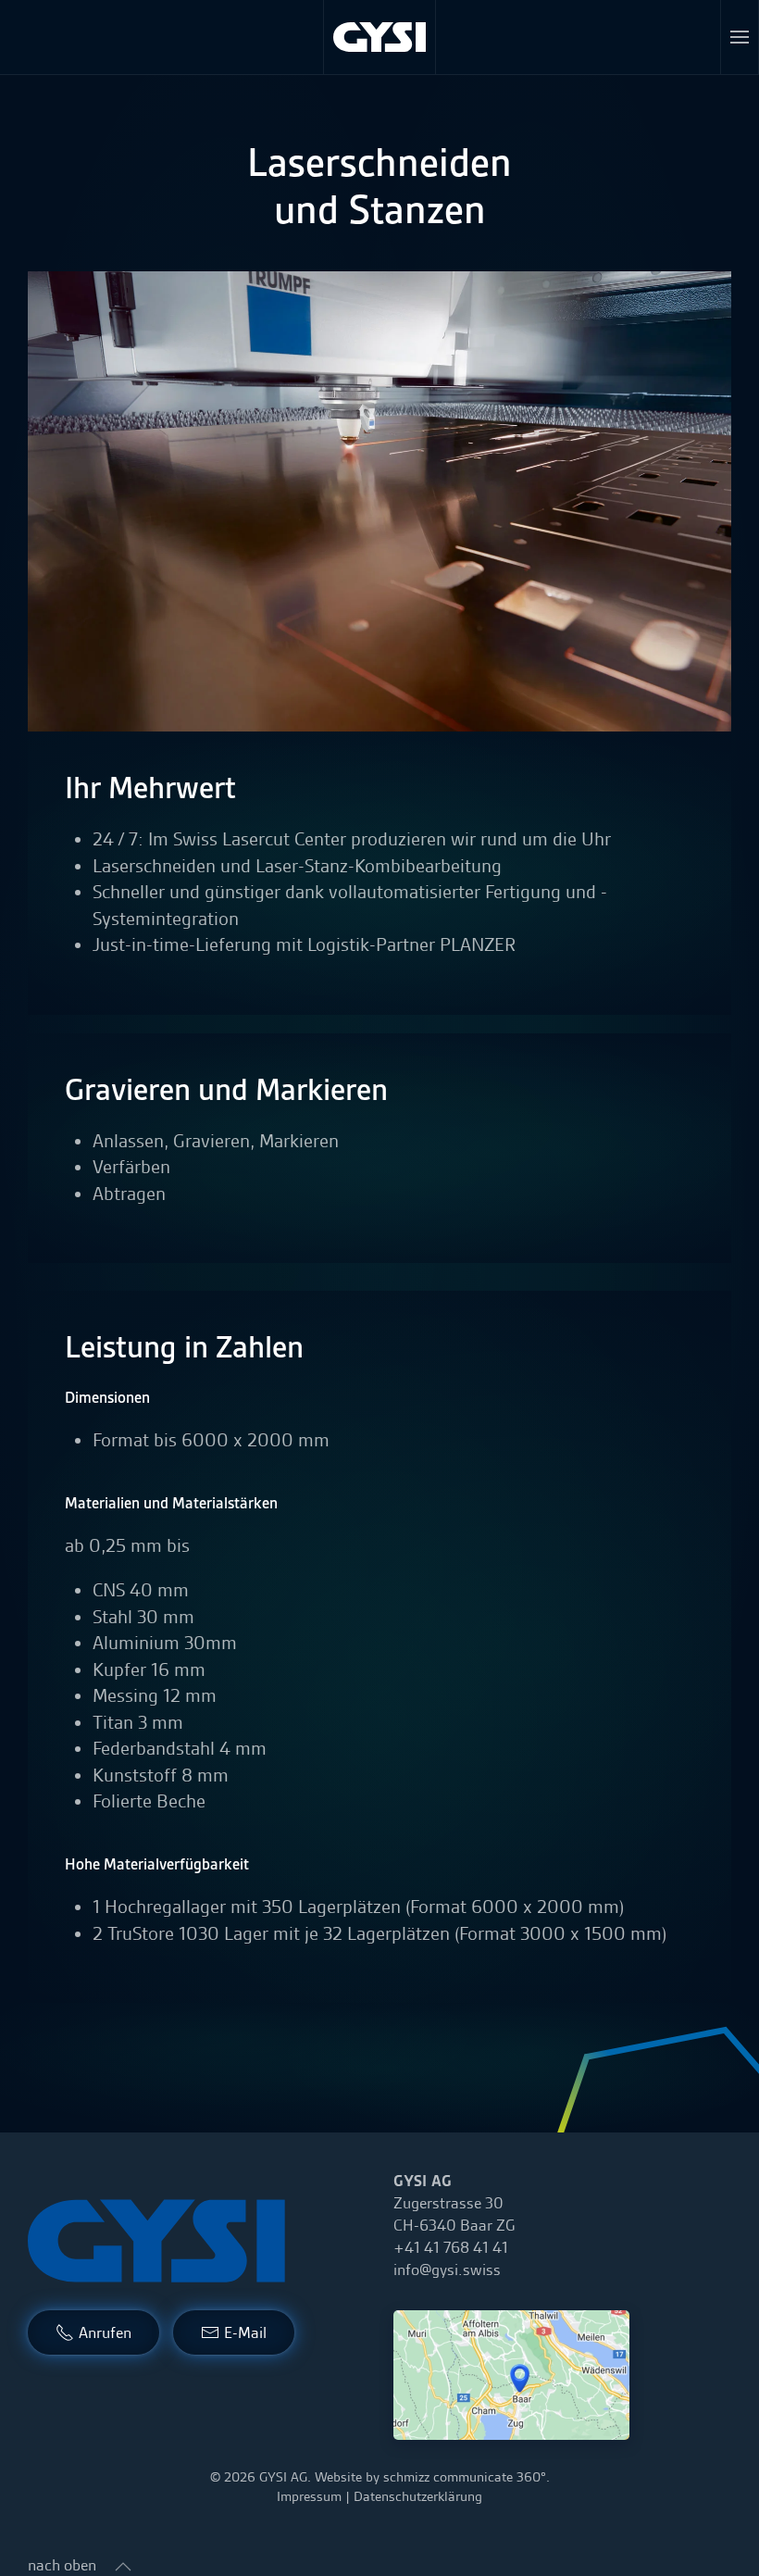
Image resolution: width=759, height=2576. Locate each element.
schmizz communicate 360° (465, 2477)
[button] (740, 37)
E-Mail (245, 2332)
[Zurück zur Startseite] (380, 37)
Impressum (309, 2496)
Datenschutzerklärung (418, 2496)
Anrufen (105, 2332)
